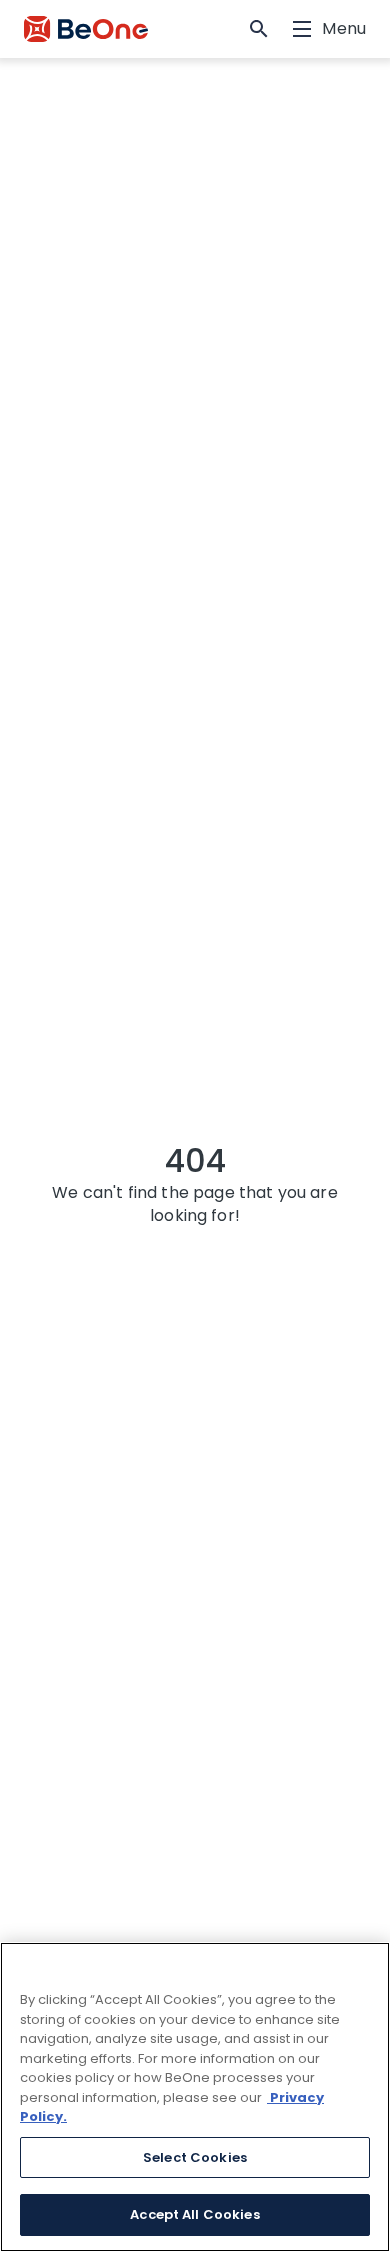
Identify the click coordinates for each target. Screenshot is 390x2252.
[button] (259, 29)
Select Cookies (195, 2157)
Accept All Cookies (194, 2214)
